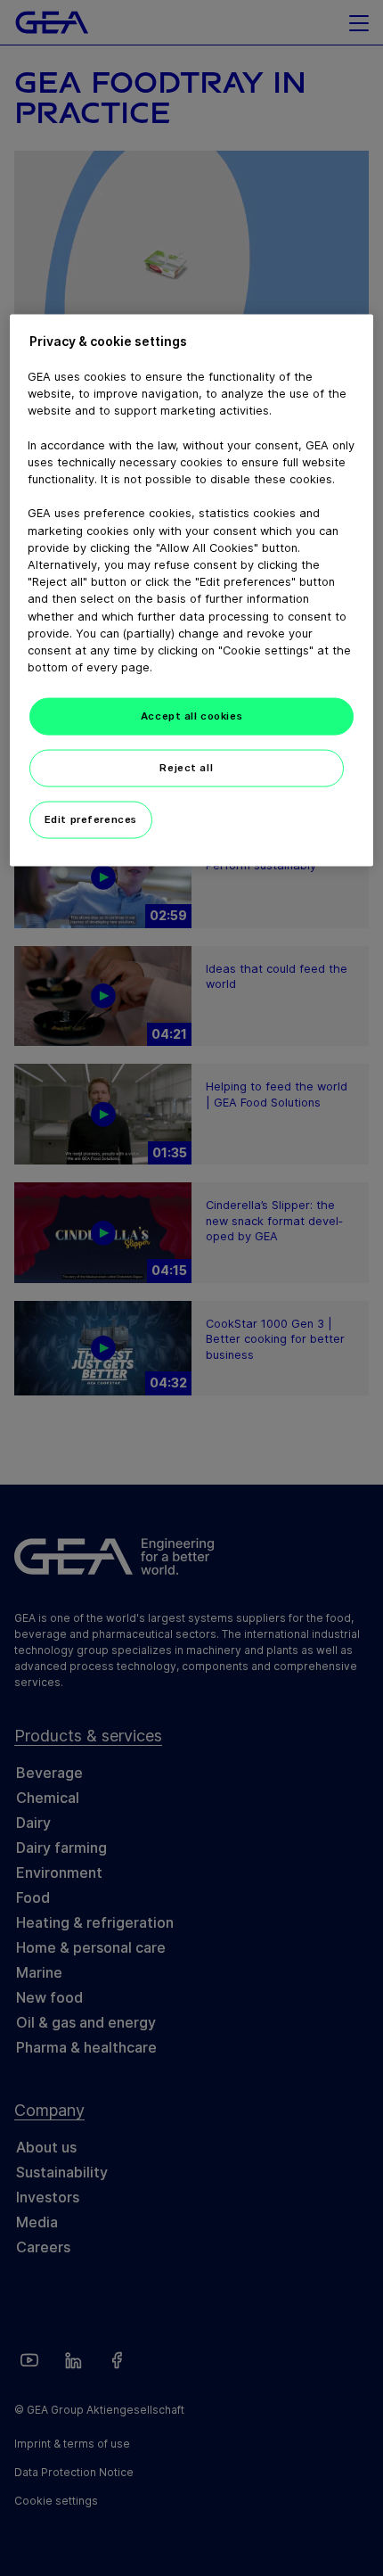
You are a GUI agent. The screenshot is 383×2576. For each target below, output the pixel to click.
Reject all (186, 768)
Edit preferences (91, 819)
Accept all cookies (191, 716)
